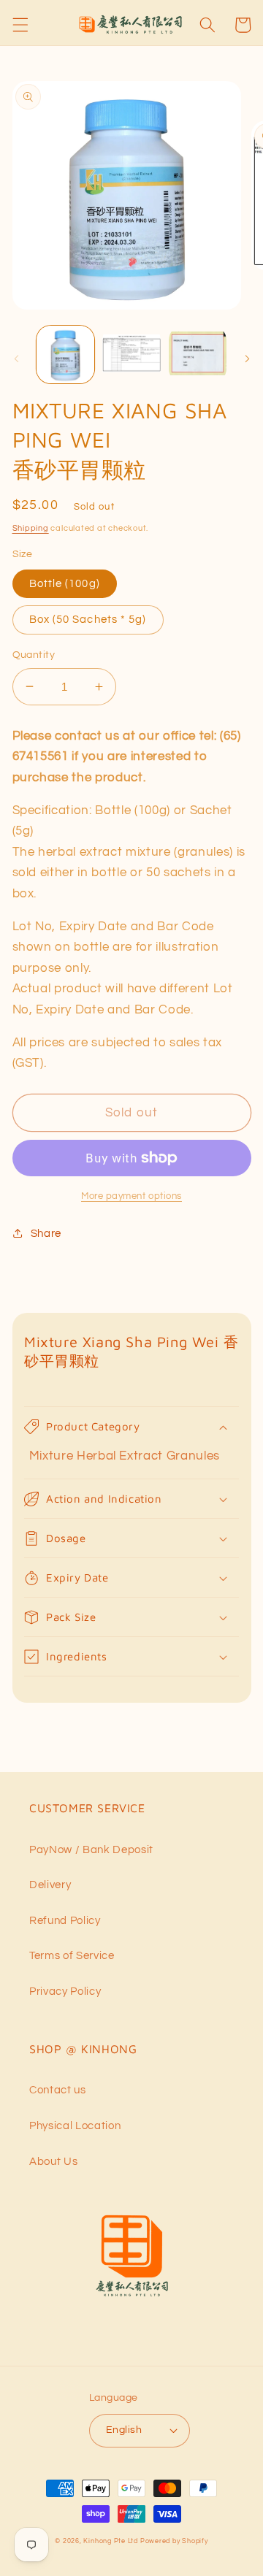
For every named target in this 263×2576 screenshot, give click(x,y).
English (124, 2430)
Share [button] (46, 1233)
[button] (20, 25)
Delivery (50, 1885)
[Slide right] (247, 359)
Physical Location (75, 2125)
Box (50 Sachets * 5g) (88, 619)
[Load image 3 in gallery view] (198, 355)
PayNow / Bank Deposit (91, 1849)
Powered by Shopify (174, 2541)
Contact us (58, 2090)
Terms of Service (72, 1955)
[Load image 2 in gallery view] (131, 355)
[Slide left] (16, 359)
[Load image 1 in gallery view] (66, 355)
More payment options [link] (131, 1196)
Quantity (34, 655)
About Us (53, 2161)
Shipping (31, 528)
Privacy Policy (65, 1991)
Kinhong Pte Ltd (111, 2541)
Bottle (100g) (65, 583)
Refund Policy (65, 1920)
